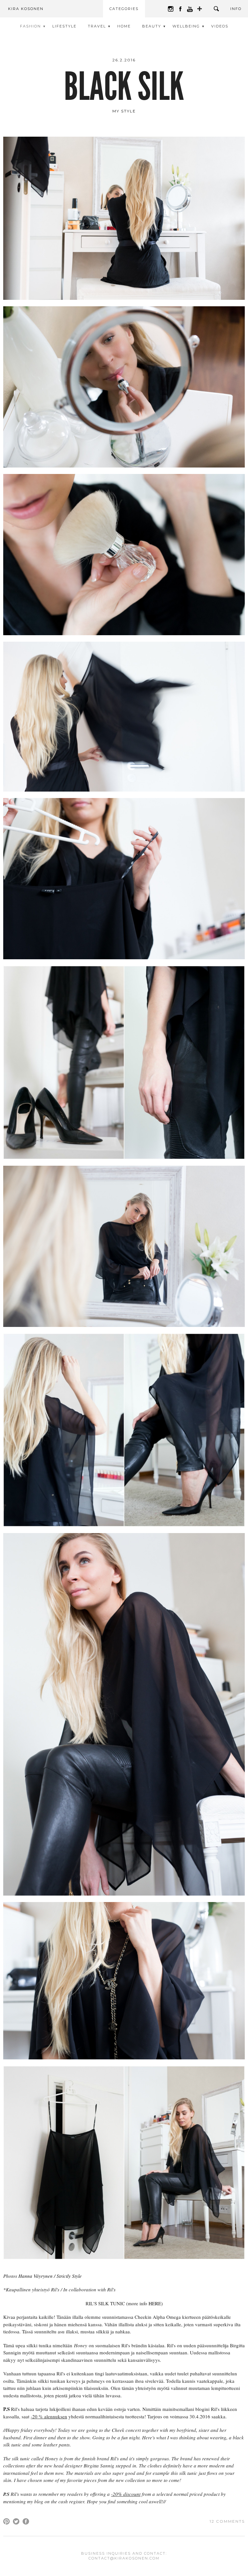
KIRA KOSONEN (26, 9)
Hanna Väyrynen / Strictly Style (50, 2276)
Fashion (31, 26)
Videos (220, 26)
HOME (124, 26)
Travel (97, 26)
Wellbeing (186, 26)
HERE (155, 2303)
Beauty (152, 26)
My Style (124, 111)
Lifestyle (64, 26)
